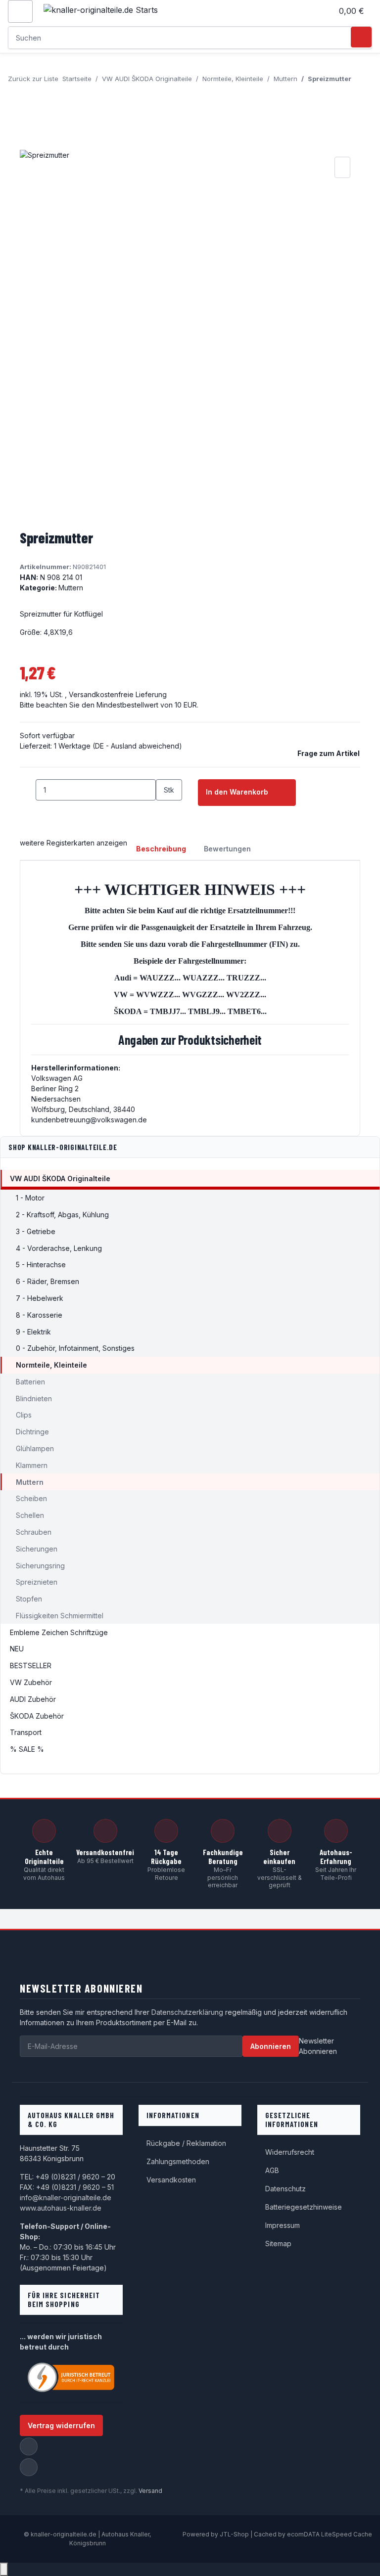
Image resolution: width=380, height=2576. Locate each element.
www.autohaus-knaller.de (61, 2208)
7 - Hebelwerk (40, 1298)
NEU (17, 1649)
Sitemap (278, 2243)
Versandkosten (171, 2180)
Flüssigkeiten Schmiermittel (60, 1616)
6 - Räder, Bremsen (47, 1281)
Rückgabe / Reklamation (186, 2143)
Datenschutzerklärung (187, 2012)
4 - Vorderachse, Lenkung (59, 1248)
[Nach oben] (4, 2569)
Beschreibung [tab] (161, 849)
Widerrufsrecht (290, 2152)
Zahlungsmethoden (178, 2161)
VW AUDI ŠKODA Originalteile (60, 1178)
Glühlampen (35, 1448)
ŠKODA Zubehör (37, 1716)
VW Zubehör (31, 1682)
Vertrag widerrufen (61, 2425)
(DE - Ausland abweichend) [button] (137, 746)
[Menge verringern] (28, 790)
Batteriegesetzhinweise (304, 2207)
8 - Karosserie (39, 1315)
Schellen (30, 1515)
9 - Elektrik (33, 1332)
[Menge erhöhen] (164, 811)
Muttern (71, 588)
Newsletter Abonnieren (318, 2046)
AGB (272, 2170)
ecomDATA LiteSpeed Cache (330, 2534)
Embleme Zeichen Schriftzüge (59, 1632)
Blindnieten (34, 1399)
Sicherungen (37, 1549)
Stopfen (29, 1599)
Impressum (283, 2225)
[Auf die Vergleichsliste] (342, 167)
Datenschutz (285, 2189)
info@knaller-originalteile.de (66, 2198)
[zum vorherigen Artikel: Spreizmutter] (359, 85)
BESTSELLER (31, 1666)
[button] (321, 11)
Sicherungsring (40, 1566)
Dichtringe (32, 1432)
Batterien (30, 1382)
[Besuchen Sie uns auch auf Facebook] (29, 2446)
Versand (150, 2491)
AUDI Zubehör (33, 1699)
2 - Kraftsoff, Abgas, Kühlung (62, 1215)
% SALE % (27, 1749)
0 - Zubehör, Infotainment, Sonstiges (75, 1348)
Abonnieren (271, 2046)
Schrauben (34, 1532)
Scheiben (31, 1498)
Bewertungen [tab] (227, 849)
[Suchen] (361, 37)
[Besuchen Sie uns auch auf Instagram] (29, 2467)
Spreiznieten (37, 1582)
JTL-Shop (235, 2534)
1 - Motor (30, 1198)
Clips (24, 1415)
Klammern (32, 1465)
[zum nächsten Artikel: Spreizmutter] (359, 106)
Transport (26, 1732)
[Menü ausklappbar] (20, 11)
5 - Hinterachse (41, 1265)
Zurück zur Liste (33, 79)
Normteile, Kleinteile (51, 1365)
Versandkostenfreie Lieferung (118, 694)
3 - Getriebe (36, 1231)
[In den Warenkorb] (28, 143)
